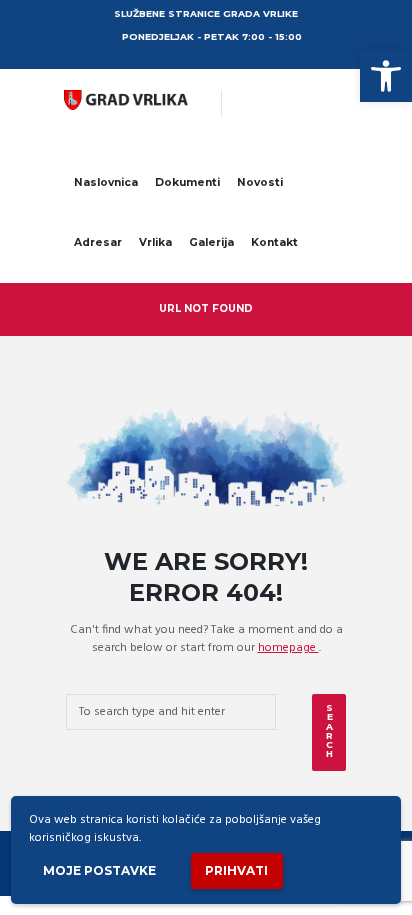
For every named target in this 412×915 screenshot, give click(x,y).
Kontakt (274, 242)
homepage (288, 648)
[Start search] (329, 732)
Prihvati (236, 870)
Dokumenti (187, 182)
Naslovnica (106, 182)
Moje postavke (99, 870)
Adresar (98, 242)
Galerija (211, 242)
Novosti (260, 182)
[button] (386, 76)
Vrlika (155, 242)
